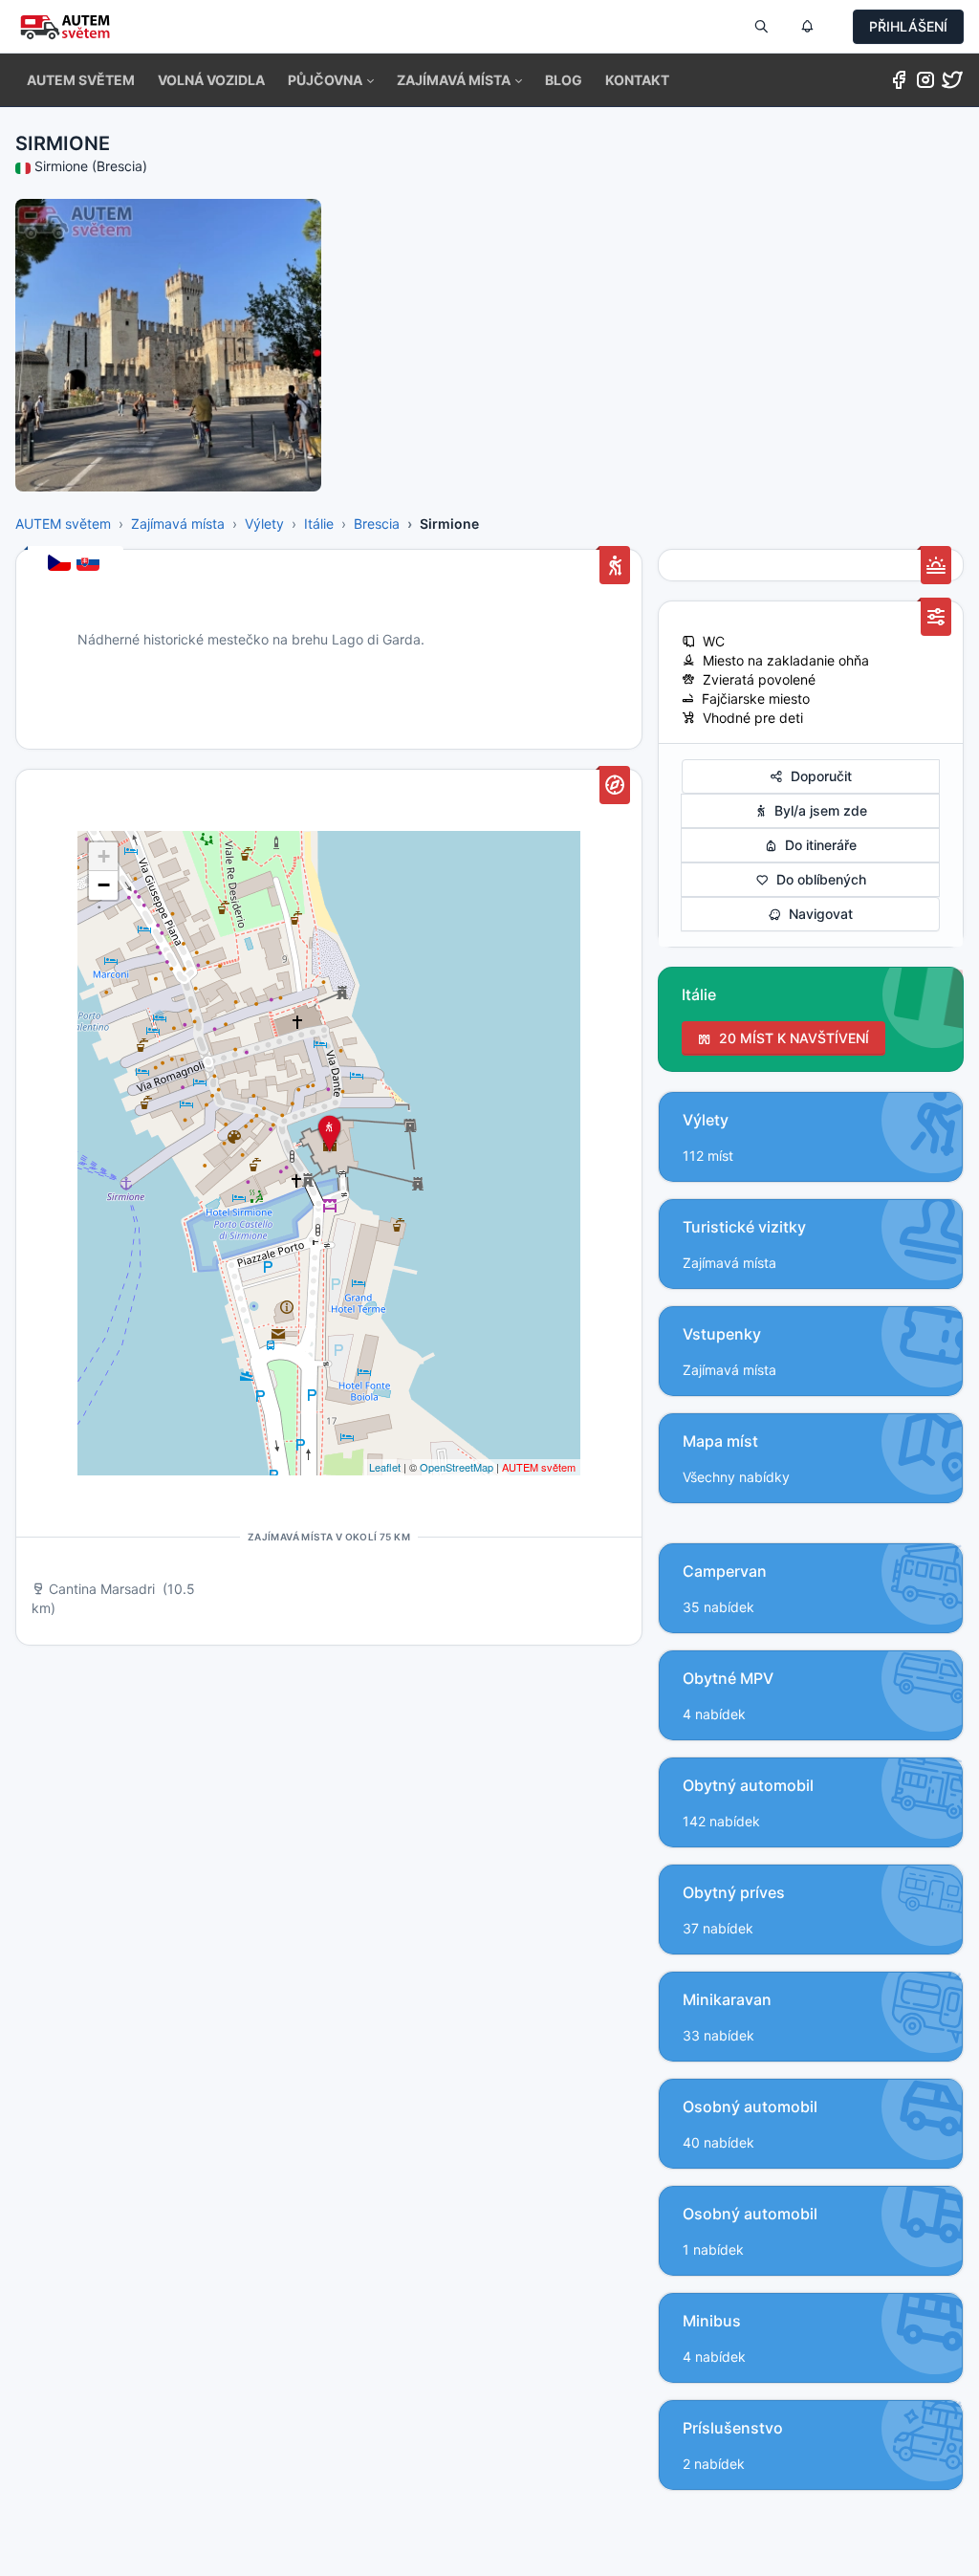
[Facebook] (899, 84)
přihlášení (908, 26)
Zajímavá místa (178, 524)
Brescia (377, 524)
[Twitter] (952, 84)
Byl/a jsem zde (817, 810)
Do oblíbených (817, 879)
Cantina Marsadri (102, 1589)
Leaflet (385, 1467)
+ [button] (104, 856)
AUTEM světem (63, 524)
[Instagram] (925, 84)
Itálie (319, 524)
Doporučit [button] (817, 776)
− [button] (104, 885)
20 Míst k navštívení (790, 1038)
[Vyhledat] (761, 27)
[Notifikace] (807, 27)
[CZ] (61, 564)
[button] (331, 80)
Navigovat (817, 914)
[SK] (90, 564)
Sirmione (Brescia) (91, 166)
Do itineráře (817, 845)
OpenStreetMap (457, 1467)
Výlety (264, 524)
